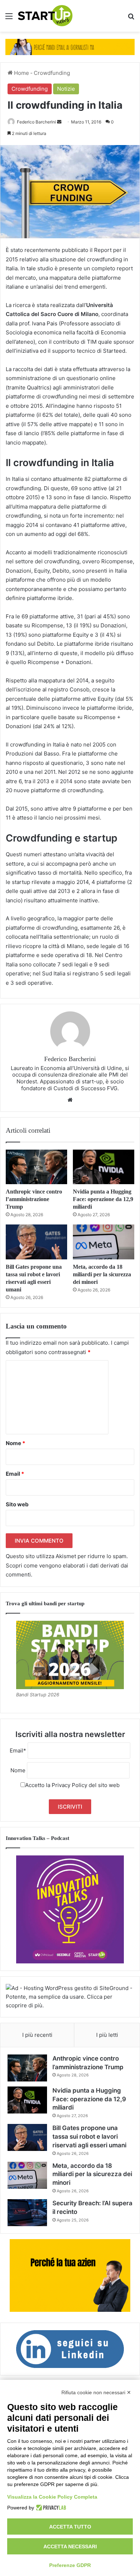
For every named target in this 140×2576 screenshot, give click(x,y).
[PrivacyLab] (50, 2508)
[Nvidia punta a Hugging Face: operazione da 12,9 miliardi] (104, 1167)
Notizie (66, 89)
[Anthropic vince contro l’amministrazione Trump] (36, 1167)
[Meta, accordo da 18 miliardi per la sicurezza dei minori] (104, 1242)
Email (15, 1474)
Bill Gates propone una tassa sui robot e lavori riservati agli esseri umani (89, 2137)
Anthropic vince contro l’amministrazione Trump (34, 1199)
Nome (15, 1443)
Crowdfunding (52, 73)
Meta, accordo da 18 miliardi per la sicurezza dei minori (102, 1274)
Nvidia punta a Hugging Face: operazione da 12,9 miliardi (103, 1199)
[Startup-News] (45, 16)
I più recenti (37, 2035)
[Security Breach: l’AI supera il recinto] (27, 2213)
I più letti (107, 2035)
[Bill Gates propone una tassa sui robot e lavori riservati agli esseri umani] (36, 1242)
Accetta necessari (70, 2546)
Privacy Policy (69, 1785)
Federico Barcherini (36, 122)
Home (21, 73)
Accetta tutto (70, 2527)
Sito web (17, 1504)
